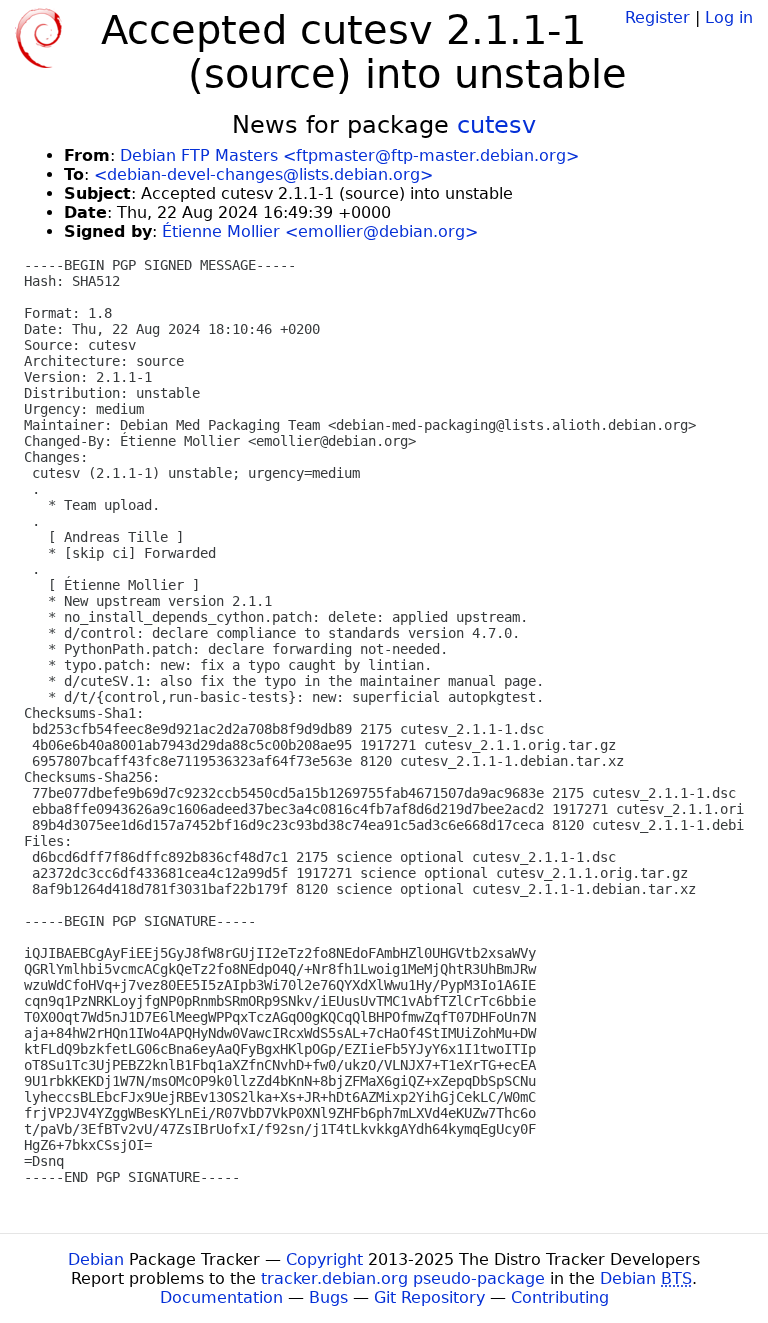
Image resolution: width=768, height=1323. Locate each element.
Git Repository (429, 1297)
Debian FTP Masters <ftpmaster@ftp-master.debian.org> (349, 155)
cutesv (496, 125)
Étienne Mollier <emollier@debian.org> (320, 231)
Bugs (328, 1297)
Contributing (560, 1297)
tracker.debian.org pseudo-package (403, 1278)
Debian (96, 1259)
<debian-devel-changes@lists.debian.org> (263, 174)
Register (657, 17)
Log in (729, 17)
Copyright (324, 1259)
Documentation (221, 1297)
